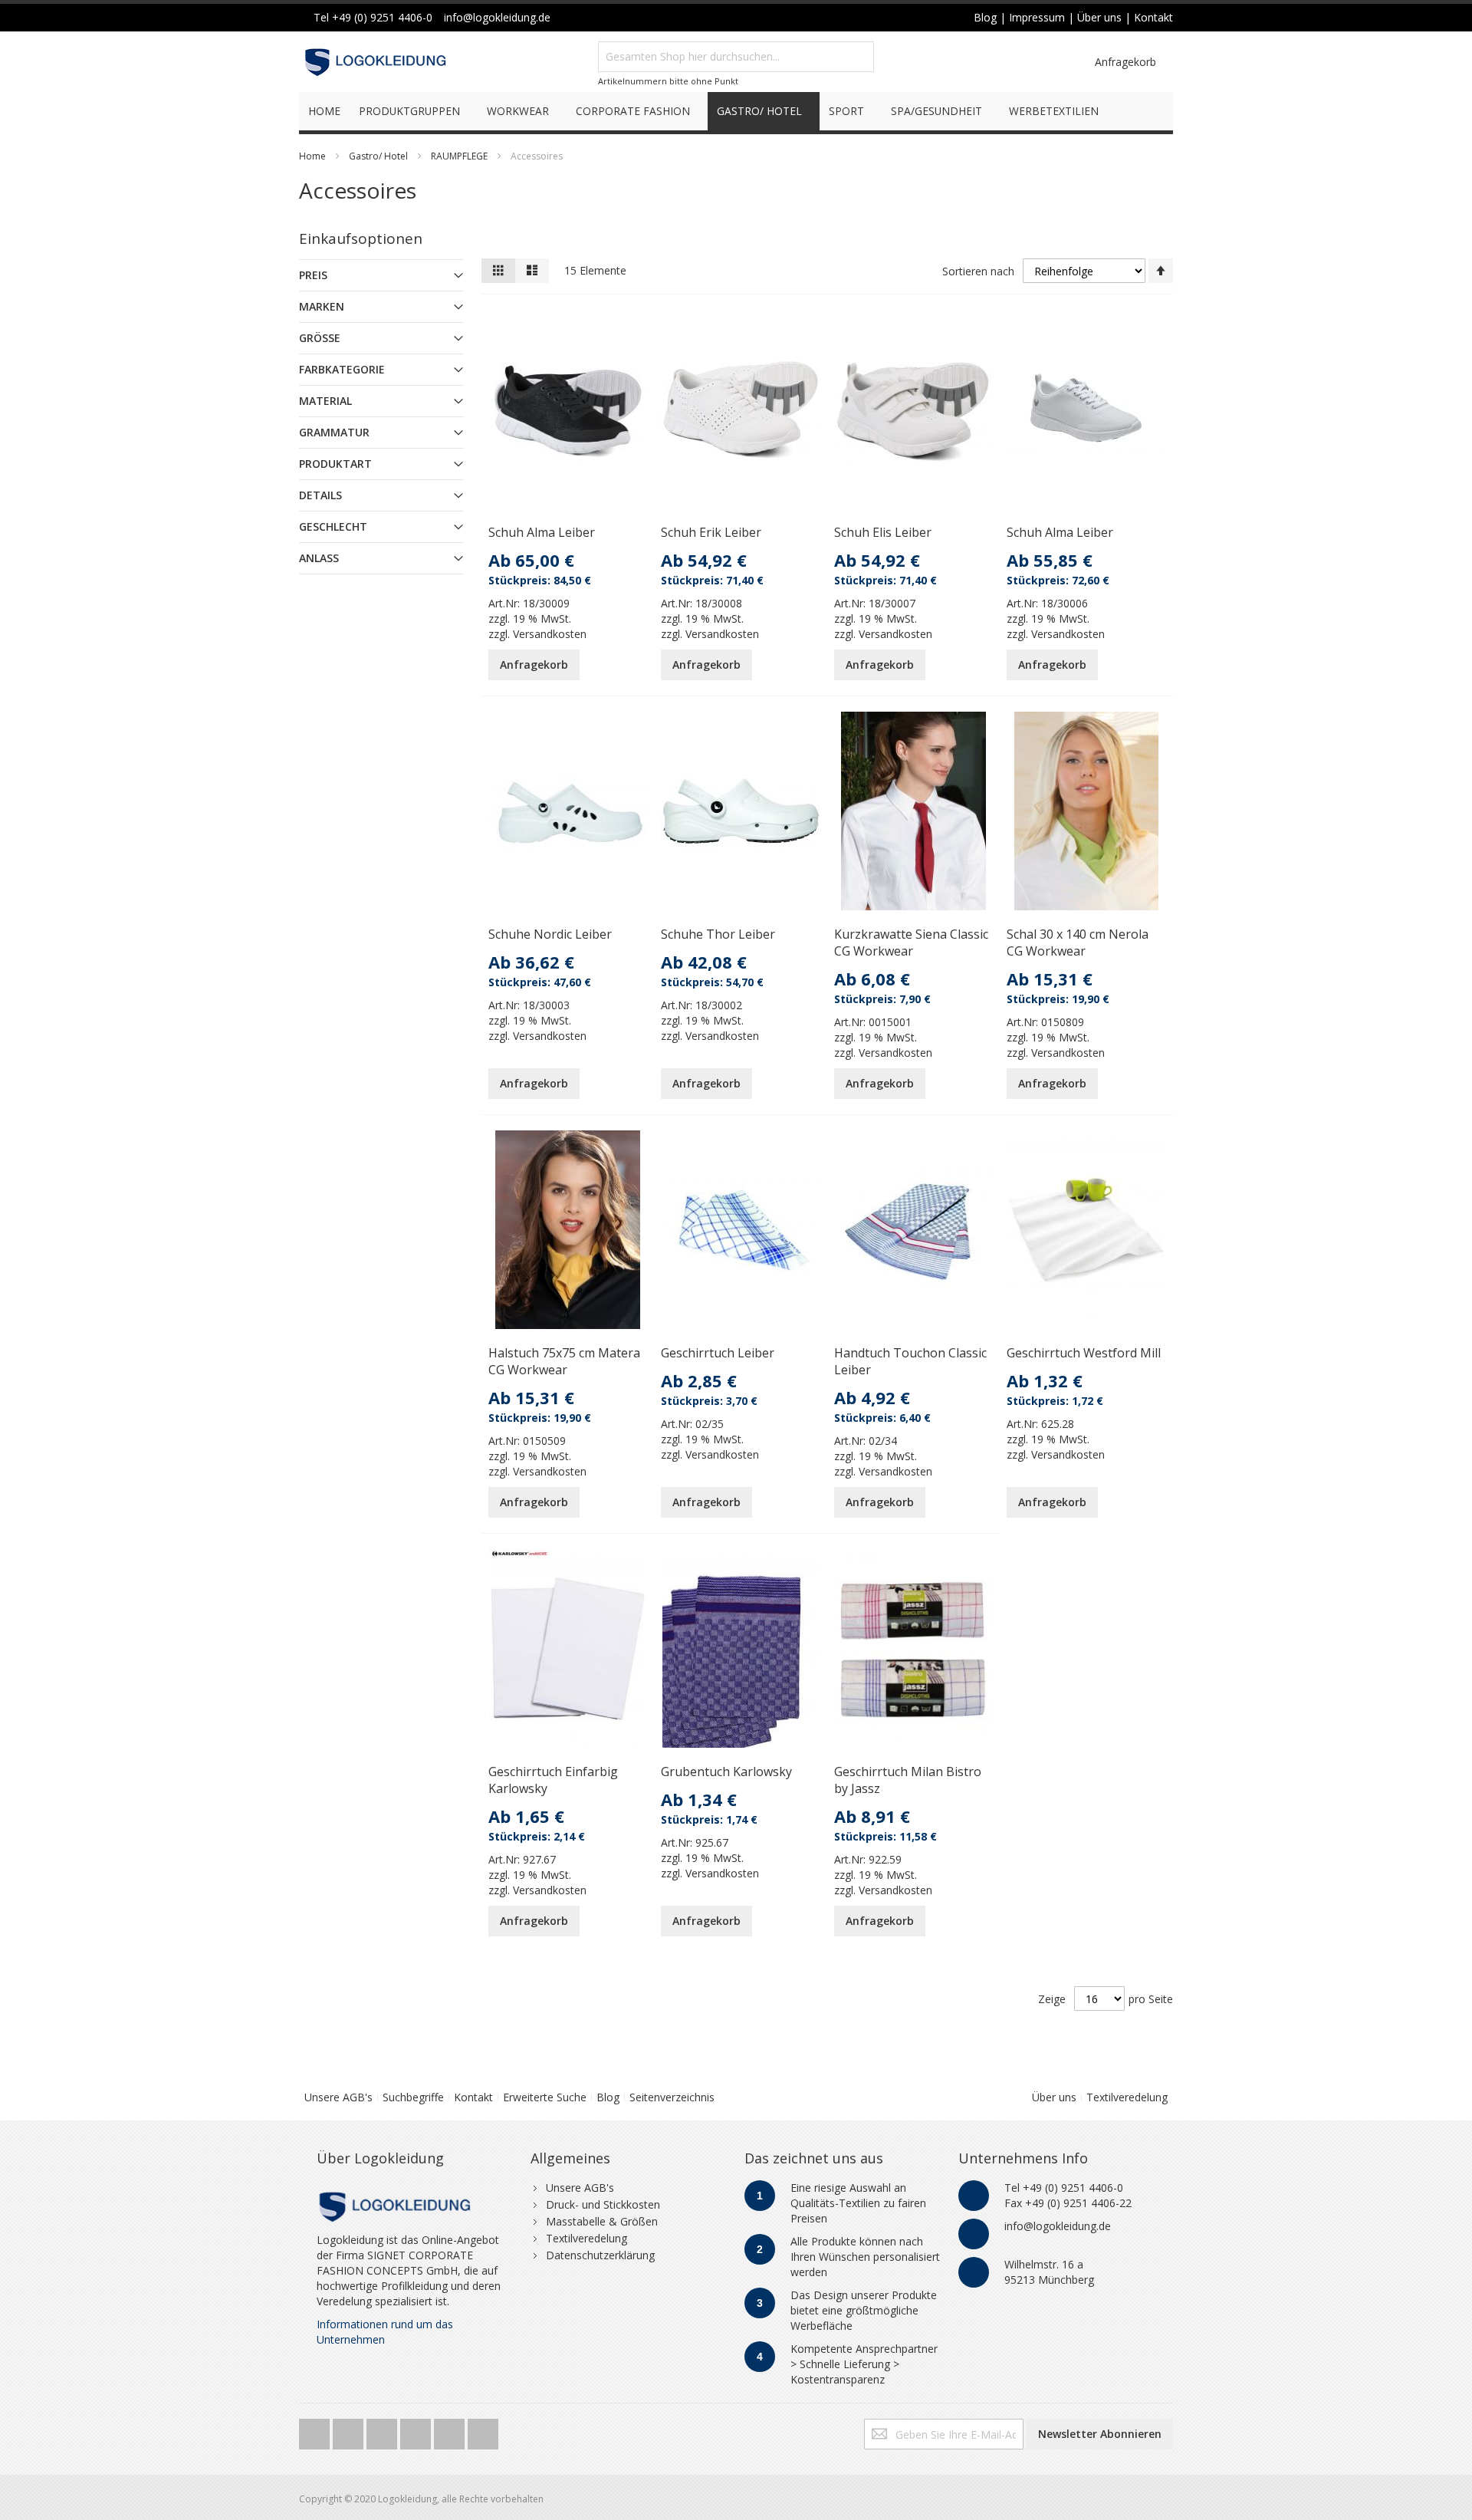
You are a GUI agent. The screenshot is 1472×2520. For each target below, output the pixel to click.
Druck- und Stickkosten (603, 2204)
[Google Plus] (383, 2430)
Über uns (1054, 2097)
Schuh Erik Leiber (711, 532)
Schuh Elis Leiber (883, 532)
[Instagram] (417, 2430)
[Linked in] (483, 2430)
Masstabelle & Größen (602, 2221)
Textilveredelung (1127, 2097)
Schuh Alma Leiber (542, 532)
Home (312, 156)
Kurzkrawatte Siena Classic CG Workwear (911, 943)
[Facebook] (350, 2430)
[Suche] (859, 57)
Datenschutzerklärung (600, 2255)
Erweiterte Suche (545, 2097)
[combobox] (736, 57)
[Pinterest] (451, 2430)
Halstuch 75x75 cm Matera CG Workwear (564, 1361)
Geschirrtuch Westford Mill (1084, 1353)
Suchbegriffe (413, 2097)
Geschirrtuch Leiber (718, 1353)
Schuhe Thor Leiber (718, 934)
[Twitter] (316, 2430)
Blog (608, 2097)
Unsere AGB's (338, 2097)
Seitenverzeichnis (672, 2097)
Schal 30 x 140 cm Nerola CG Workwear (1078, 943)
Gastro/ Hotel (378, 156)
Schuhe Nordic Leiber (550, 934)
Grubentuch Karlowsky (726, 1772)
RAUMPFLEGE (459, 156)
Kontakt (473, 2097)
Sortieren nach (978, 271)
